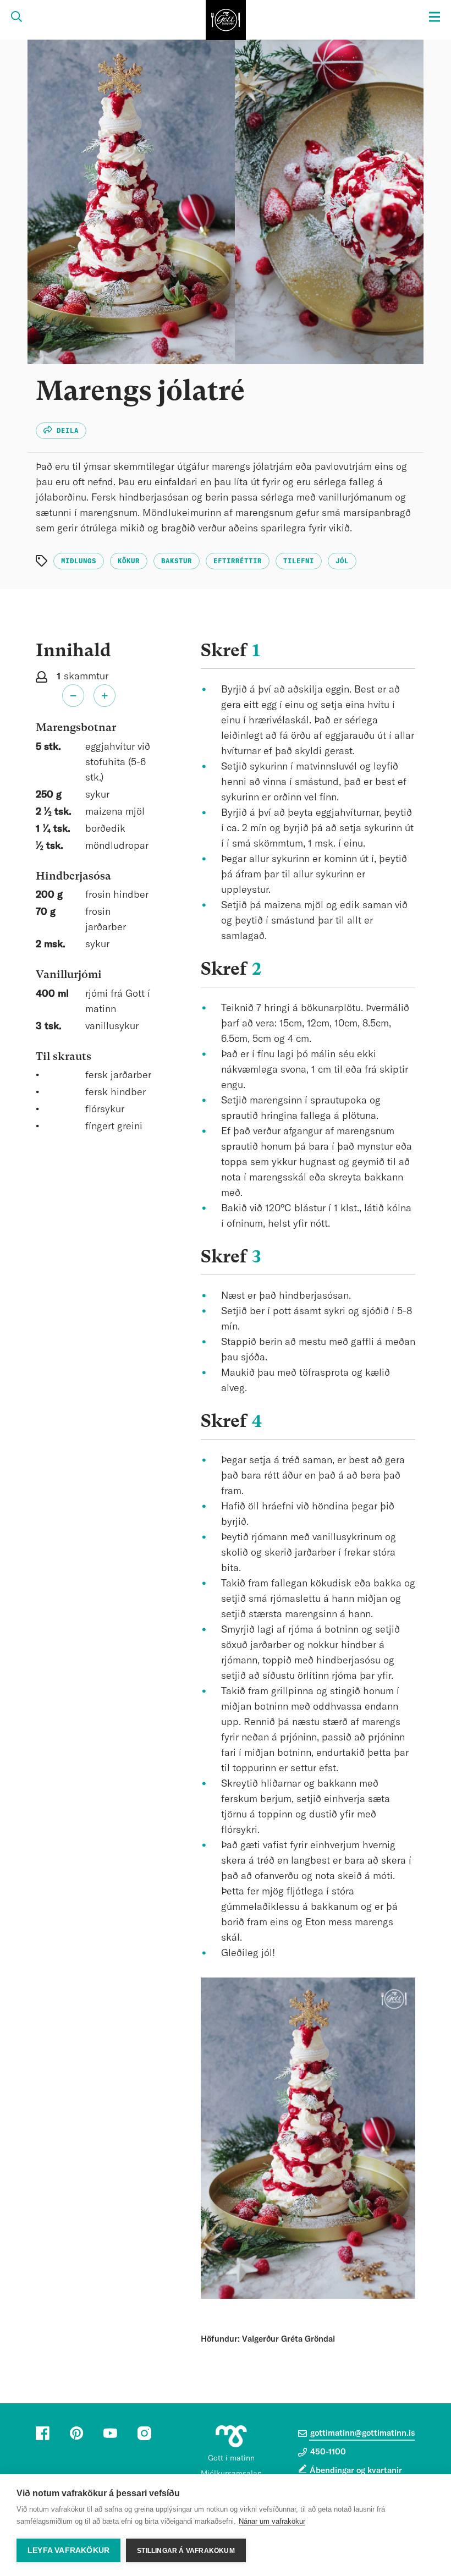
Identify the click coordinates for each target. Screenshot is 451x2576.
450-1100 (327, 2452)
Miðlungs (79, 561)
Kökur (129, 561)
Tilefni (299, 561)
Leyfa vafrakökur (68, 2550)
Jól (342, 561)
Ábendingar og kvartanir (356, 2471)
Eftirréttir (238, 561)
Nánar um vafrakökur (272, 2521)
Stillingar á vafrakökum (186, 2551)
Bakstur (177, 561)
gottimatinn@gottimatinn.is (362, 2433)
